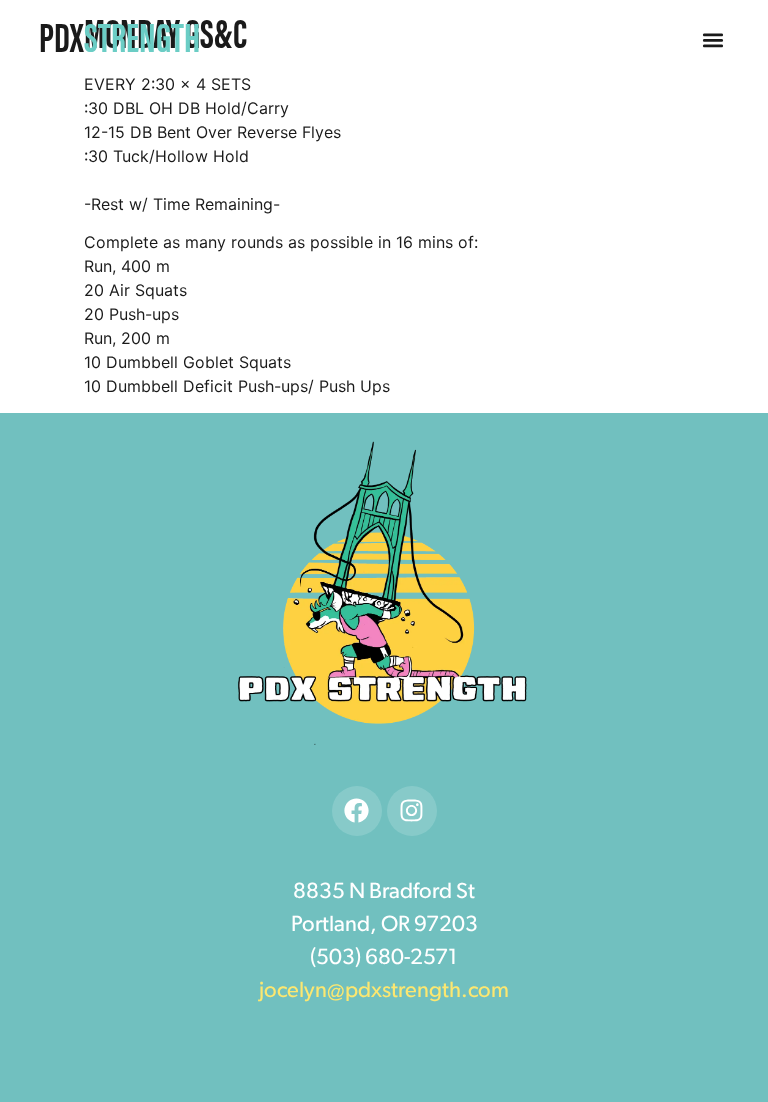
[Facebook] (357, 811)
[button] (713, 40)
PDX (119, 35)
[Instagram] (412, 811)
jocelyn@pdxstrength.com (384, 991)
